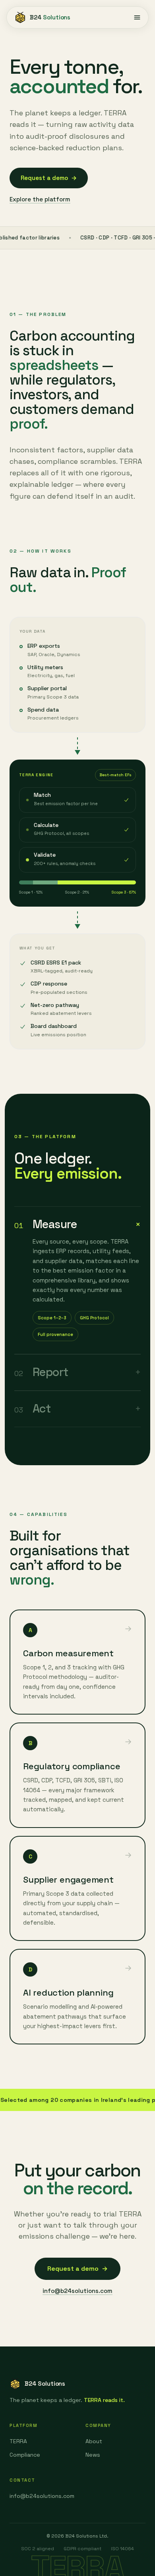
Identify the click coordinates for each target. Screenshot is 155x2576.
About (94, 2441)
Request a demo (49, 178)
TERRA (18, 2441)
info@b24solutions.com (77, 2291)
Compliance (25, 2455)
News (93, 2455)
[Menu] (137, 17)
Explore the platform (40, 199)
